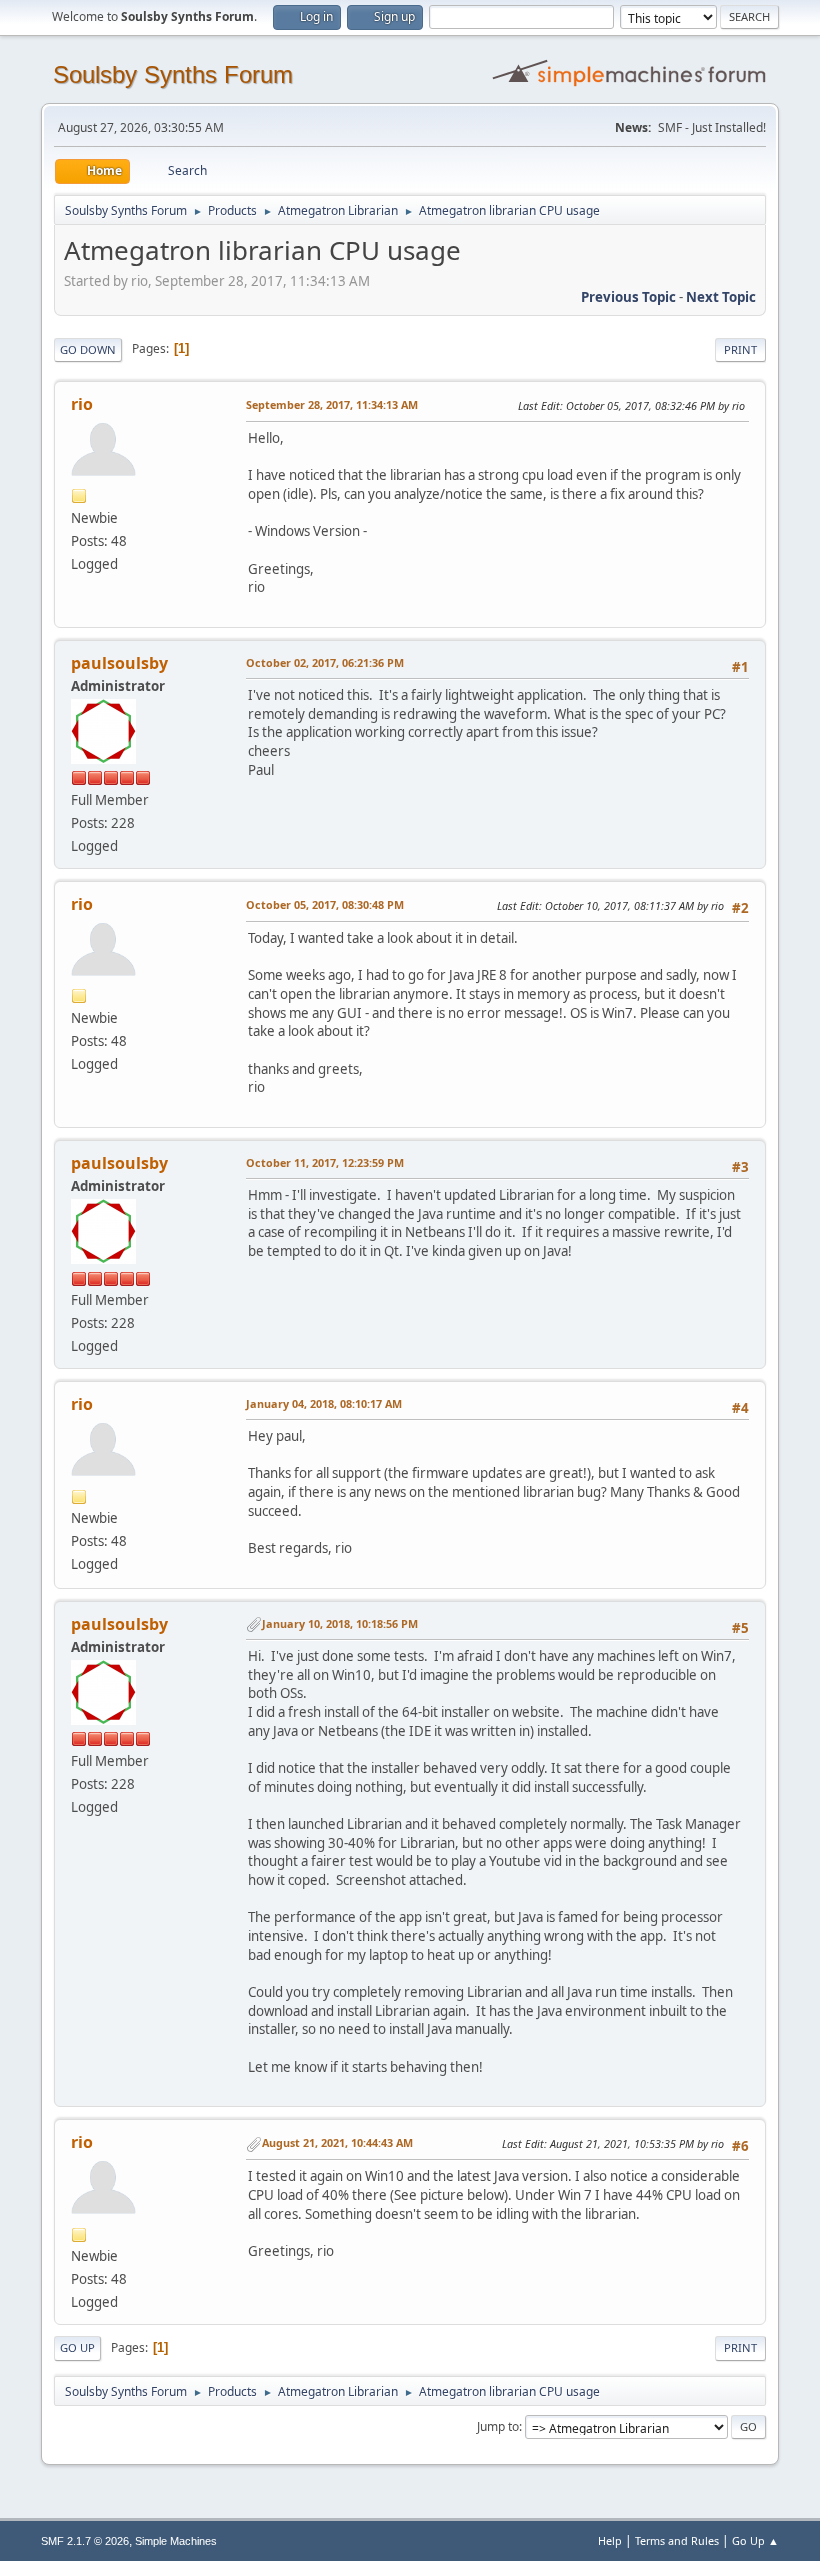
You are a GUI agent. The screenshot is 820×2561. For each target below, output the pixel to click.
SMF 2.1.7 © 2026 (85, 2541)
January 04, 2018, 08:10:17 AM (324, 1403)
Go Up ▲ (755, 2540)
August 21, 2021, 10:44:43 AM (337, 2142)
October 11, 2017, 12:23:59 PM (325, 1162)
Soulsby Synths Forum (173, 74)
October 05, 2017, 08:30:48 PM (325, 904)
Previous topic (628, 297)
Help (610, 2540)
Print (740, 349)
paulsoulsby (119, 663)
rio (82, 404)
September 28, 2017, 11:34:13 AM (332, 404)
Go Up (77, 2347)
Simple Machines (176, 2541)
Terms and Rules (677, 2540)
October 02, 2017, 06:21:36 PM (325, 662)
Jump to (498, 2426)
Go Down (88, 349)
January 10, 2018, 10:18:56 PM (340, 1623)
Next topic (721, 297)
